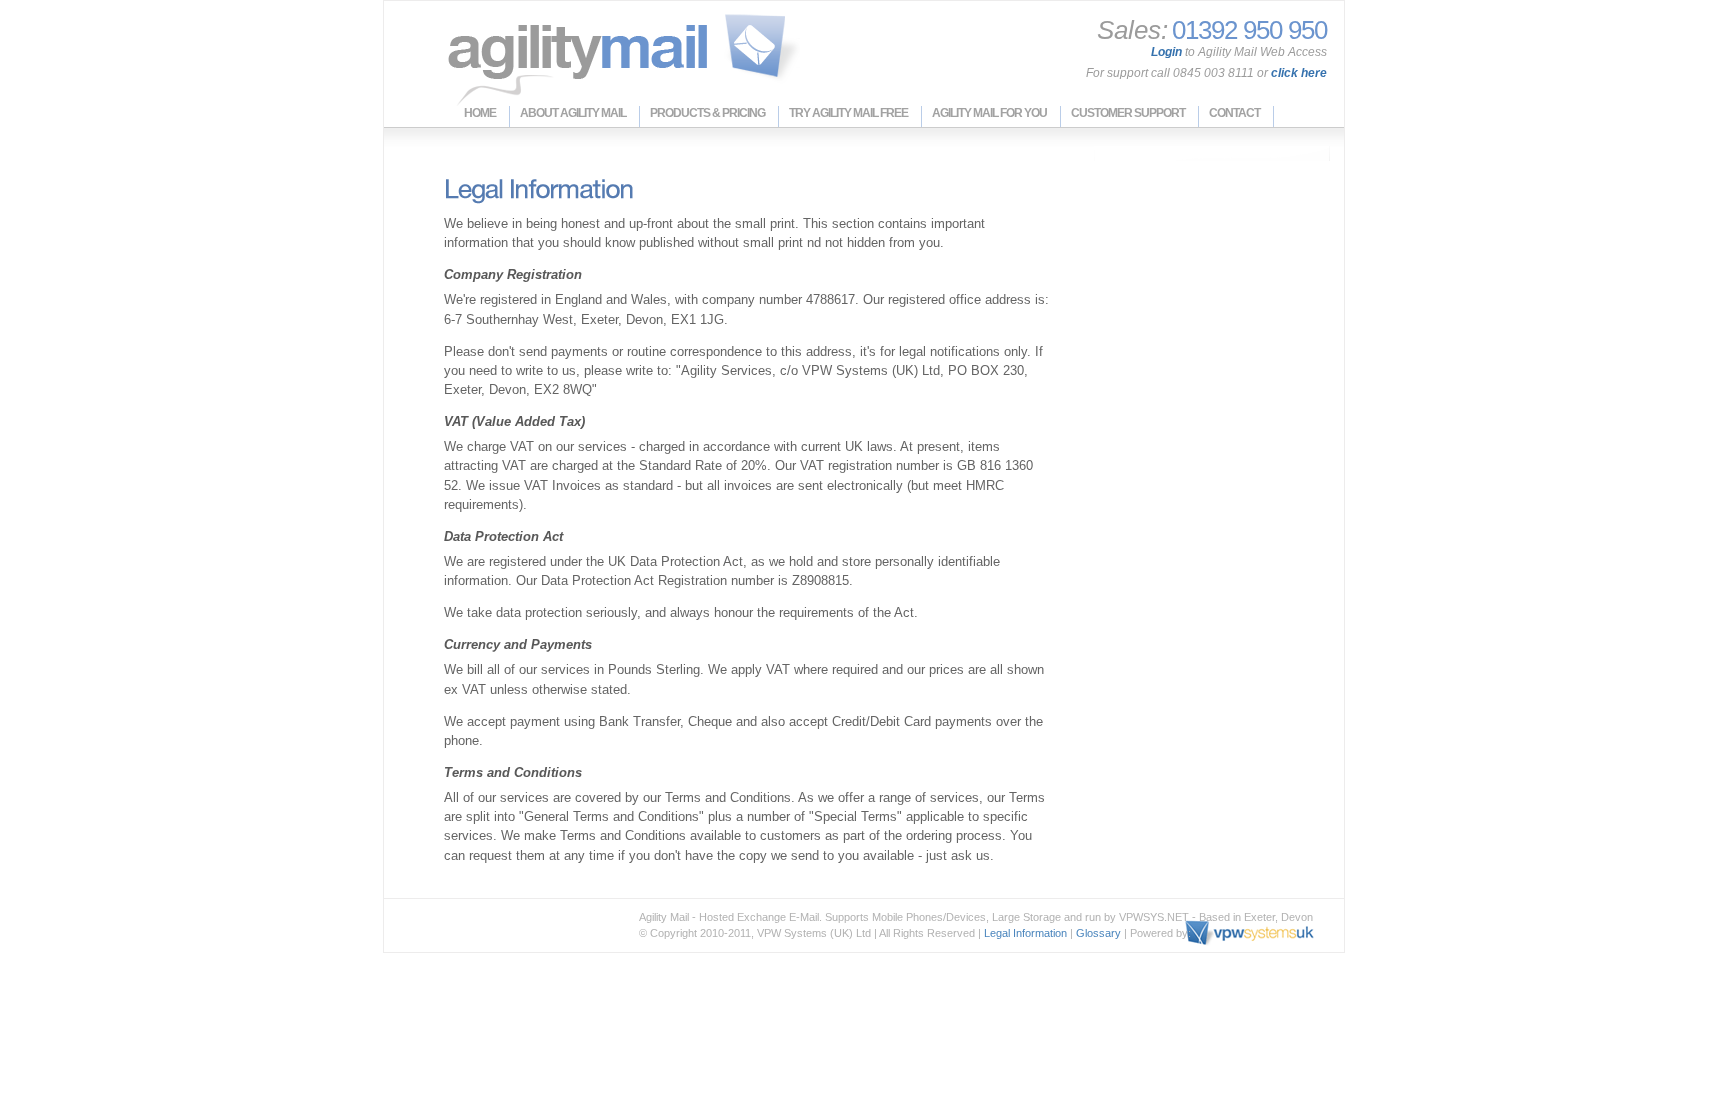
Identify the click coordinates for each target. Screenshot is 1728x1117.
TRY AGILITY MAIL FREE (848, 113)
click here (1299, 73)
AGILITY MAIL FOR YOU (989, 113)
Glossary (1098, 933)
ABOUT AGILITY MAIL (573, 113)
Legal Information (1025, 933)
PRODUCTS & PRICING (707, 113)
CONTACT (1234, 113)
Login (1166, 52)
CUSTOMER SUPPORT (1128, 113)
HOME (480, 113)
